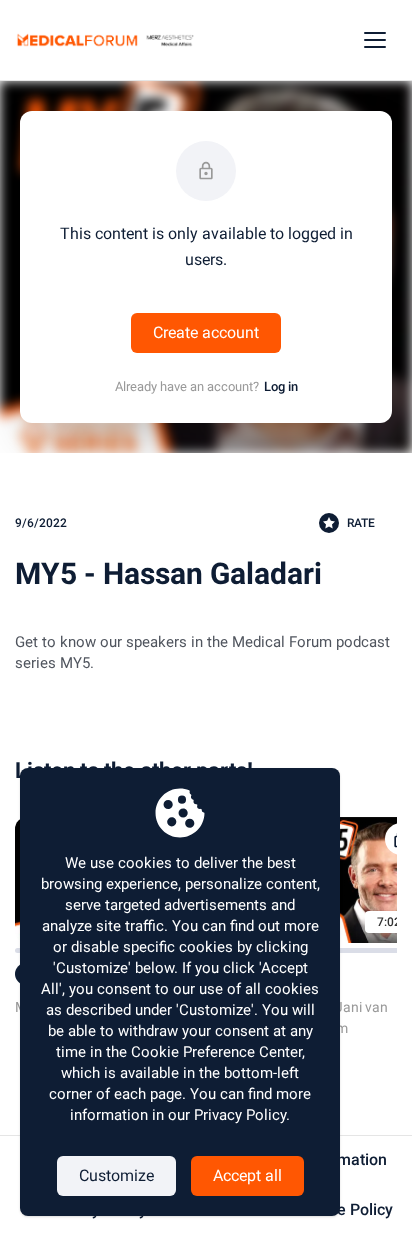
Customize (116, 1175)
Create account (206, 332)
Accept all (247, 1175)
